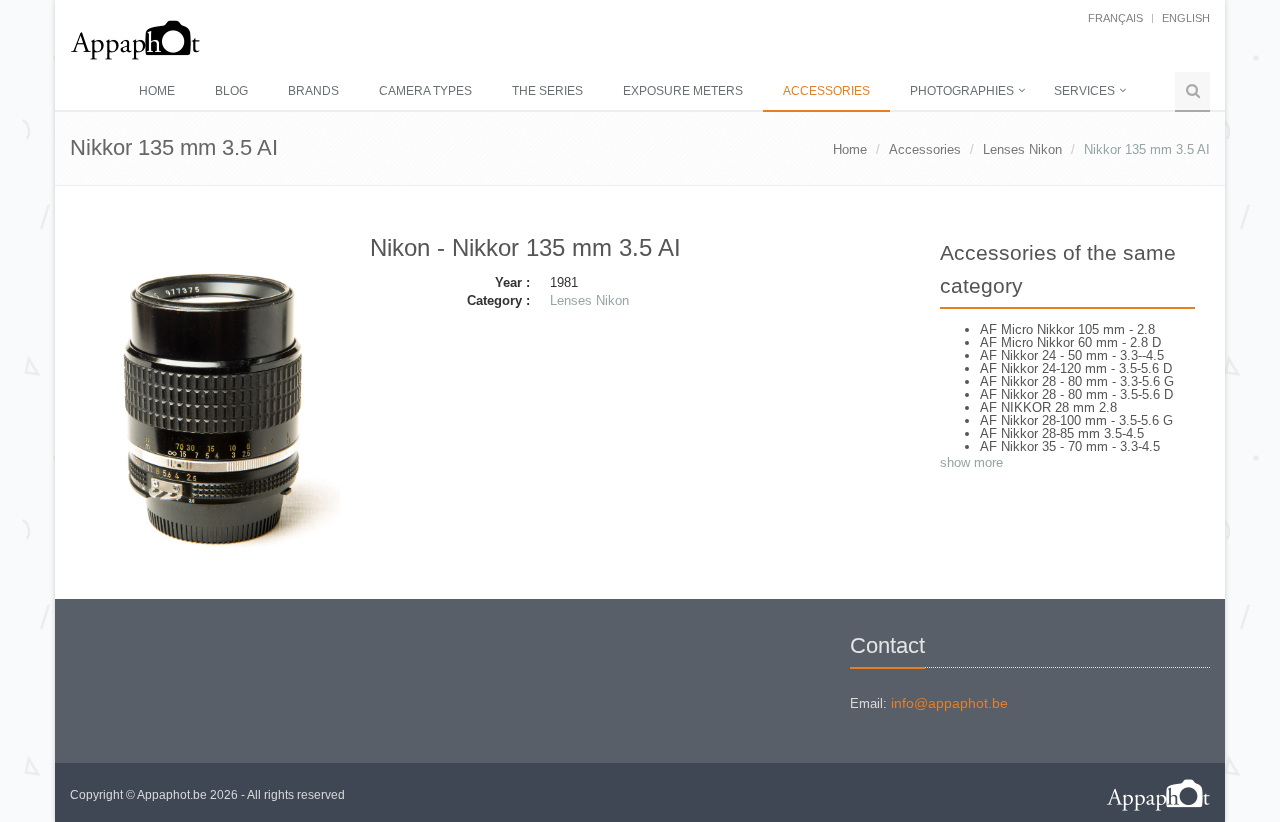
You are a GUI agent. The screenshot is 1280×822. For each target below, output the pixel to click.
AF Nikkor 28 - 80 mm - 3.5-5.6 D (1076, 394)
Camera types (425, 91)
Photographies (962, 91)
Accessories (826, 91)
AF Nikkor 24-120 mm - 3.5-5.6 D (1076, 368)
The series (547, 91)
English (1186, 18)
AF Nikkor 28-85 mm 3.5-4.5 (1062, 433)
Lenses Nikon (1022, 149)
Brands (313, 91)
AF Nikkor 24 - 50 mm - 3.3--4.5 (1072, 355)
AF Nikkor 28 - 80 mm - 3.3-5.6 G (1077, 381)
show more (971, 462)
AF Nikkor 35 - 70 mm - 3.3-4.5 (1070, 446)
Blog (231, 91)
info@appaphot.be (949, 703)
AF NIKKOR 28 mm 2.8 (1048, 407)
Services (1084, 91)
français (1115, 18)
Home (157, 91)
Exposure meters (683, 91)
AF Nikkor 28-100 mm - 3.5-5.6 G (1076, 420)
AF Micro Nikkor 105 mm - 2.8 (1067, 329)
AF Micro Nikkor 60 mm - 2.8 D (1070, 342)
